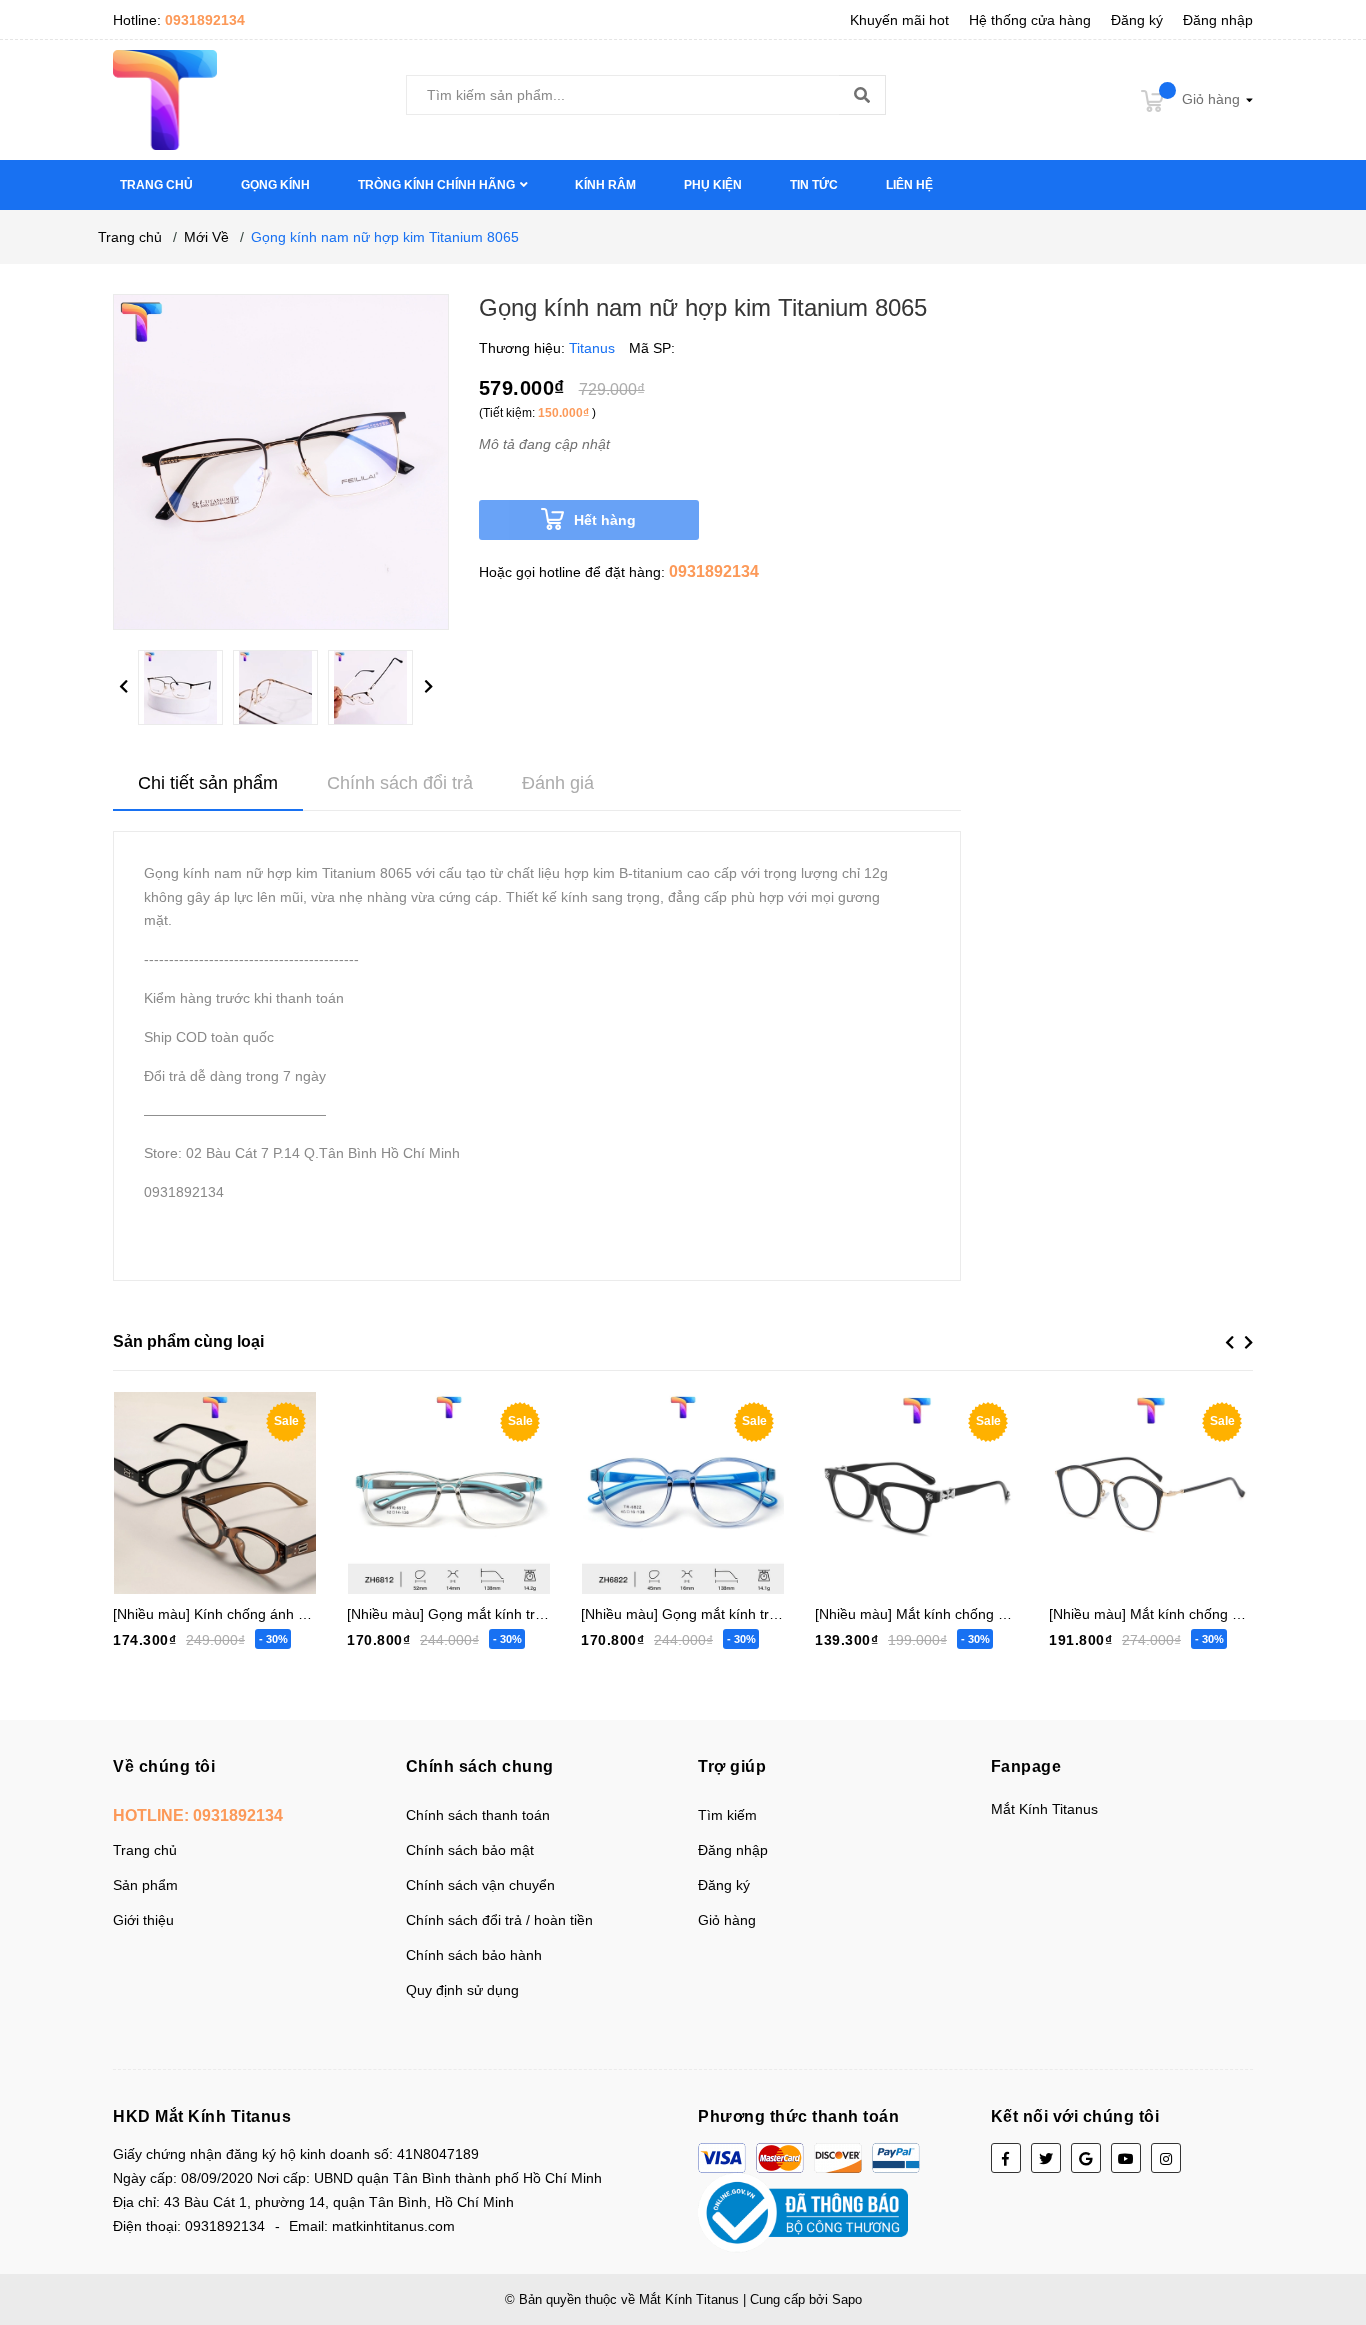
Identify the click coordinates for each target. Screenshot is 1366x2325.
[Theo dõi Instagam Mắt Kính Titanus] (1166, 2158)
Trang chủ (145, 1850)
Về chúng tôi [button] (164, 1766)
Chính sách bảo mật (470, 1850)
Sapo (847, 2299)
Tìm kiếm (727, 1815)
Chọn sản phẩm (195, 1485)
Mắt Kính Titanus (1044, 1809)
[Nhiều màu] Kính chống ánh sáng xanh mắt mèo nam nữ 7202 (313, 1614)
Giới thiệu (143, 1920)
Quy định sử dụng (462, 1990)
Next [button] (428, 687)
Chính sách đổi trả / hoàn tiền (499, 1920)
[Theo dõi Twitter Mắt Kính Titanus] (1046, 2158)
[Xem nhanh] (283, 1485)
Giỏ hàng (727, 1920)
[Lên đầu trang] (1331, 2230)
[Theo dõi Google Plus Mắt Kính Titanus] (1086, 2158)
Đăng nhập (1218, 20)
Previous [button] (123, 687)
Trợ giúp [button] (732, 1766)
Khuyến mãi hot (899, 20)
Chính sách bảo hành (474, 1955)
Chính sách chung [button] (480, 1766)
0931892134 (205, 20)
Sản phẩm (145, 1885)
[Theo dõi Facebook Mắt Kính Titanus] (1006, 2158)
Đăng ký (1137, 20)
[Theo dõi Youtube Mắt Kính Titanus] (1126, 2158)
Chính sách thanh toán (478, 1815)
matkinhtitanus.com (393, 2226)
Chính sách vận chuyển (480, 1885)
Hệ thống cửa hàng (1030, 20)
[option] (185, 692)
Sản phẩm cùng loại (188, 1341)
